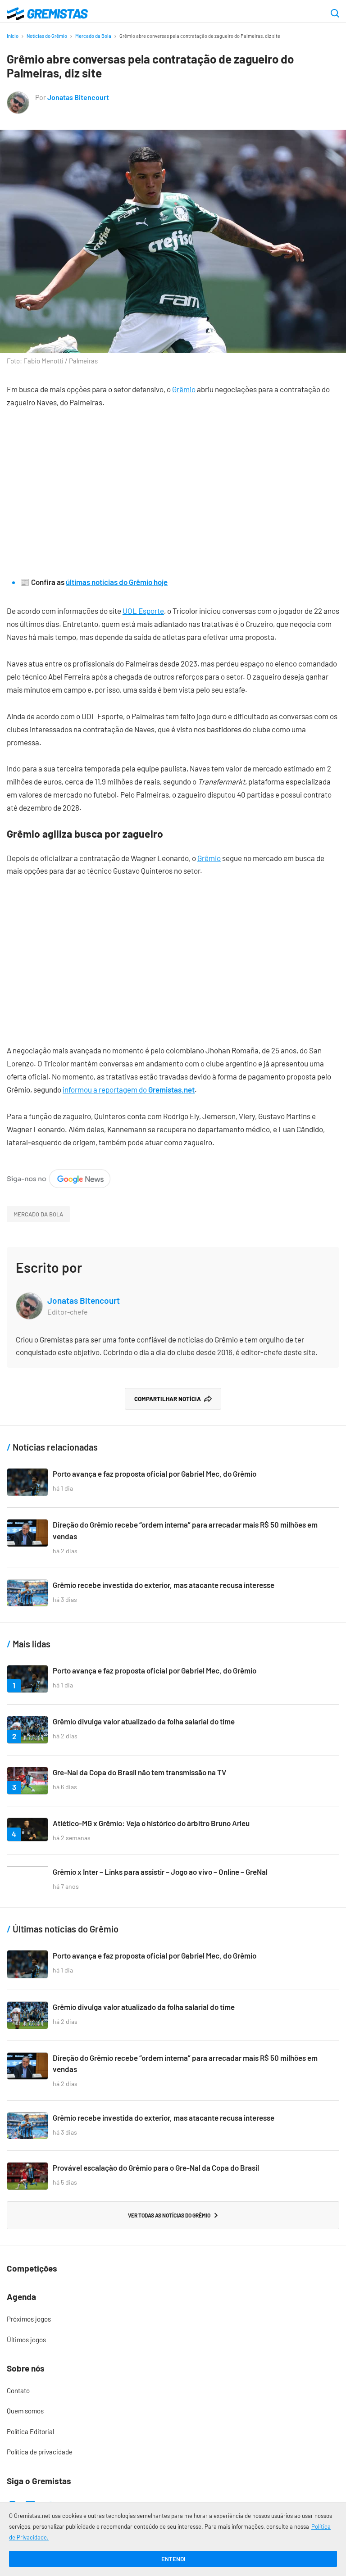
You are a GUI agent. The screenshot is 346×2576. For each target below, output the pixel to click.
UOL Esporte (143, 611)
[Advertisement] (173, 485)
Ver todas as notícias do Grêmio (169, 2215)
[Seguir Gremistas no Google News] (59, 1175)
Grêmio (184, 389)
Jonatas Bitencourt (78, 97)
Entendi (173, 2559)
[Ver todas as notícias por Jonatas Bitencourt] (18, 97)
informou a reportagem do (129, 1089)
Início (13, 36)
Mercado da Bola (93, 36)
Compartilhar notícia (168, 1399)
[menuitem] (173, 2319)
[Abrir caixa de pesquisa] (335, 14)
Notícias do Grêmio (47, 36)
